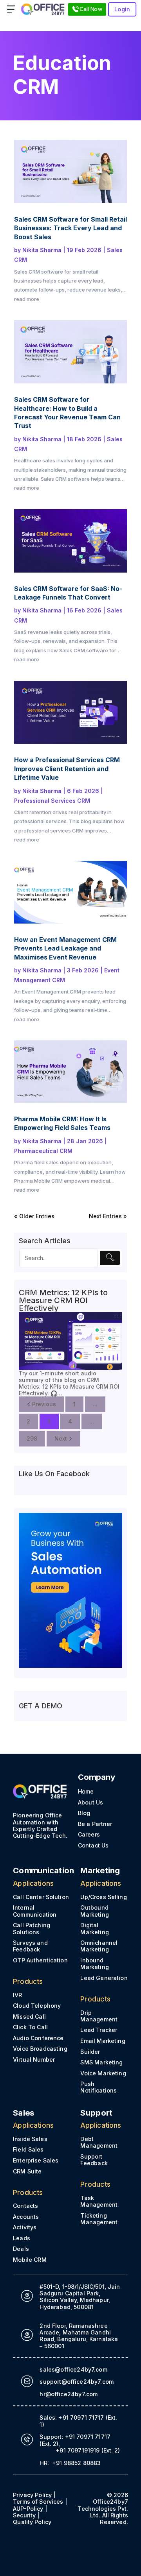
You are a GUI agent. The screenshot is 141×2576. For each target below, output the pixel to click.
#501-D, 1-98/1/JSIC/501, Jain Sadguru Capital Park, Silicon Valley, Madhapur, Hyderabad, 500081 (80, 2297)
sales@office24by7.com (73, 2369)
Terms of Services (38, 2502)
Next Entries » (108, 1216)
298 (32, 1438)
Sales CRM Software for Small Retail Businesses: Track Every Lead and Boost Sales (70, 228)
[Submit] (110, 1258)
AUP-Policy (28, 2509)
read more (27, 299)
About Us (90, 1802)
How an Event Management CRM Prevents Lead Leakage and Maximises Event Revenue (65, 948)
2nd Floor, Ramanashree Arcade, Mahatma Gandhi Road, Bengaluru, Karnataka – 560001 (79, 2336)
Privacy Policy (32, 2495)
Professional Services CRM (52, 801)
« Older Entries (34, 1216)
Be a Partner (95, 1824)
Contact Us (93, 1845)
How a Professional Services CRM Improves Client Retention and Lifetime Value (67, 769)
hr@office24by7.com (69, 2394)
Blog (84, 1813)
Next (61, 1438)
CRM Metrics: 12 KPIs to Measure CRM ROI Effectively (63, 1300)
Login (122, 9)
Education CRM (62, 75)
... (95, 1404)
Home (86, 1791)
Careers (89, 1834)
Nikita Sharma (42, 250)
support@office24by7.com (77, 2382)
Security (24, 2515)
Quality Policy (32, 2522)
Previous (44, 1404)
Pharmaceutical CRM (43, 1151)
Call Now (91, 9)
